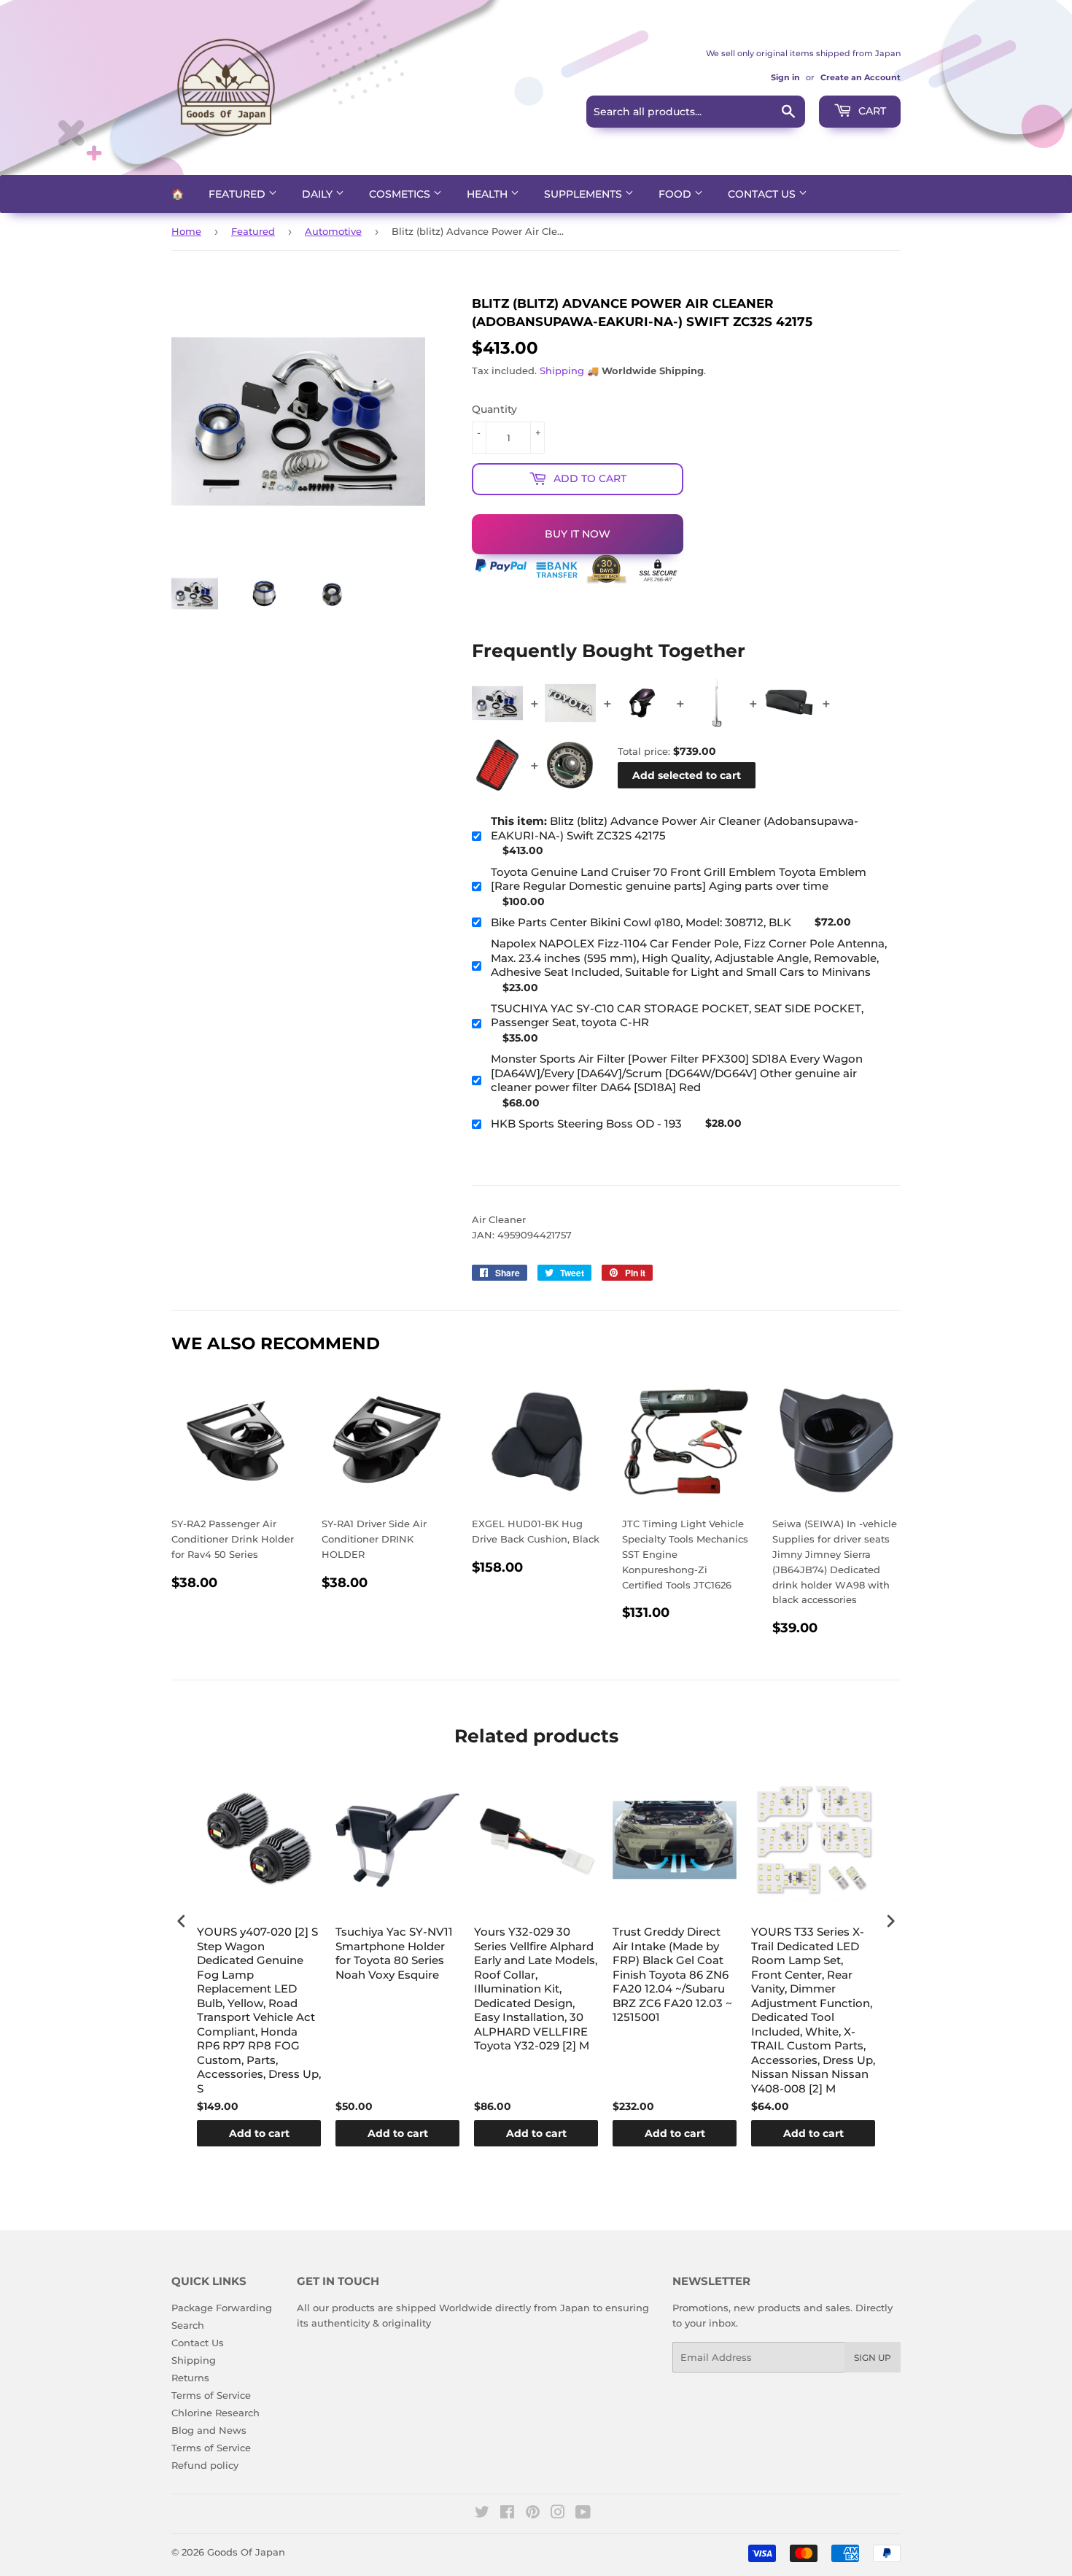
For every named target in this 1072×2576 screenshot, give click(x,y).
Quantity (494, 409)
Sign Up (873, 2358)
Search (188, 2325)
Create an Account (861, 77)
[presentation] (182, 1921)
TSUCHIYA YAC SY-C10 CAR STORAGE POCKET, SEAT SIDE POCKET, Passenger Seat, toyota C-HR (677, 1016)
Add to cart (259, 2133)
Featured (238, 194)
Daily (319, 194)
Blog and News (209, 2430)
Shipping (562, 371)
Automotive (333, 231)
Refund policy (205, 2465)
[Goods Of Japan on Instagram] (558, 2514)
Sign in (785, 77)
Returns (190, 2378)
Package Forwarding (222, 2308)
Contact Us (763, 194)
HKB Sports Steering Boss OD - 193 (586, 1124)
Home (186, 231)
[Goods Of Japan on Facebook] (507, 2514)
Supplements (584, 194)
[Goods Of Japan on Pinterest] (533, 2514)
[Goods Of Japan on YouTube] (583, 2514)
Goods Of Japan (246, 2552)
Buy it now (578, 534)
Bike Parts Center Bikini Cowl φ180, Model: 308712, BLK (641, 922)
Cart (871, 111)
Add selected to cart (687, 775)
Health (489, 194)
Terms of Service (211, 2395)
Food (676, 194)
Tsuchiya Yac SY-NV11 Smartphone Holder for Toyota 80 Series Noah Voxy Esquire (394, 1953)
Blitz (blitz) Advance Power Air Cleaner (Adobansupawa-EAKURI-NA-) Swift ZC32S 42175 (675, 828)
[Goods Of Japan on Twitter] (482, 2514)
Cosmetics (401, 194)
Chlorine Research (215, 2413)
